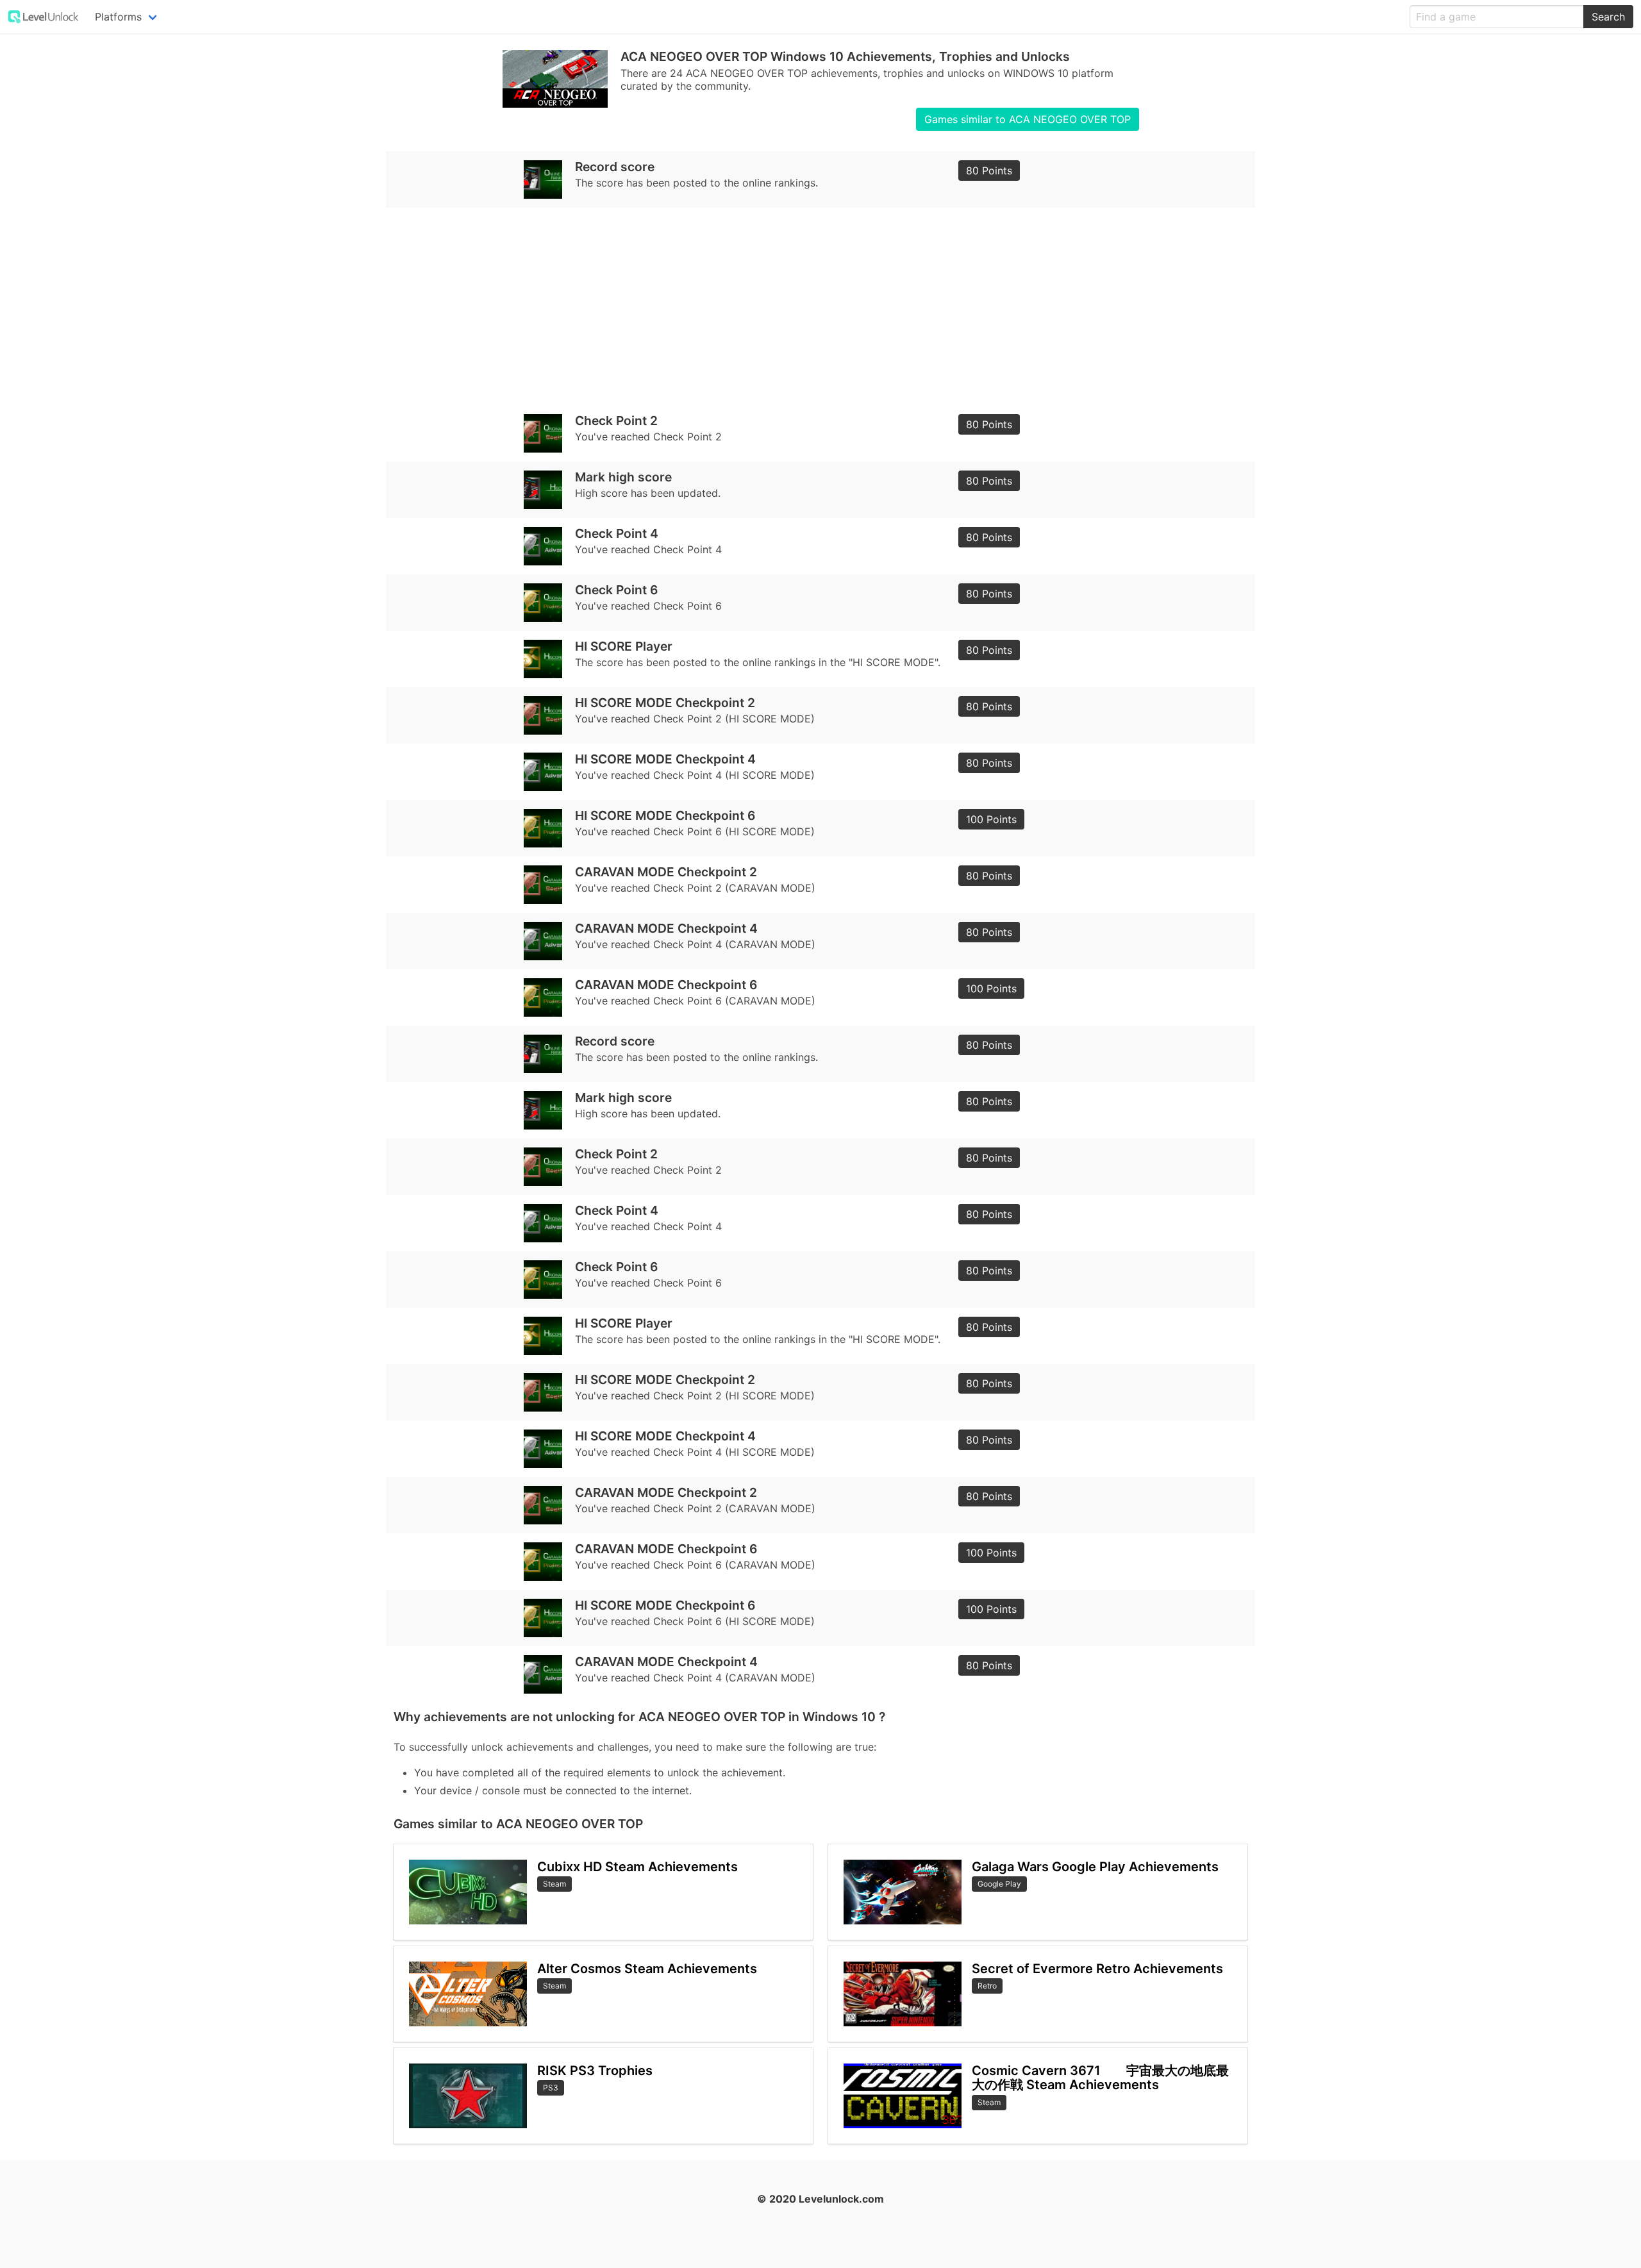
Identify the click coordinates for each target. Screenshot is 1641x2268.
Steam (554, 1884)
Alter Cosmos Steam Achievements (647, 1969)
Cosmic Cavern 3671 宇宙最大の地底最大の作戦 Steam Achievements (1100, 2078)
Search (1608, 17)
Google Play (999, 1884)
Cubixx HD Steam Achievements (637, 1867)
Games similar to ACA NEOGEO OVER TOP (1028, 119)
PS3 (551, 2088)
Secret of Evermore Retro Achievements (1097, 1969)
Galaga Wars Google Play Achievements (1095, 1867)
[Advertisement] (778, 306)
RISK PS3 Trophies (595, 2071)
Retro (987, 1986)
